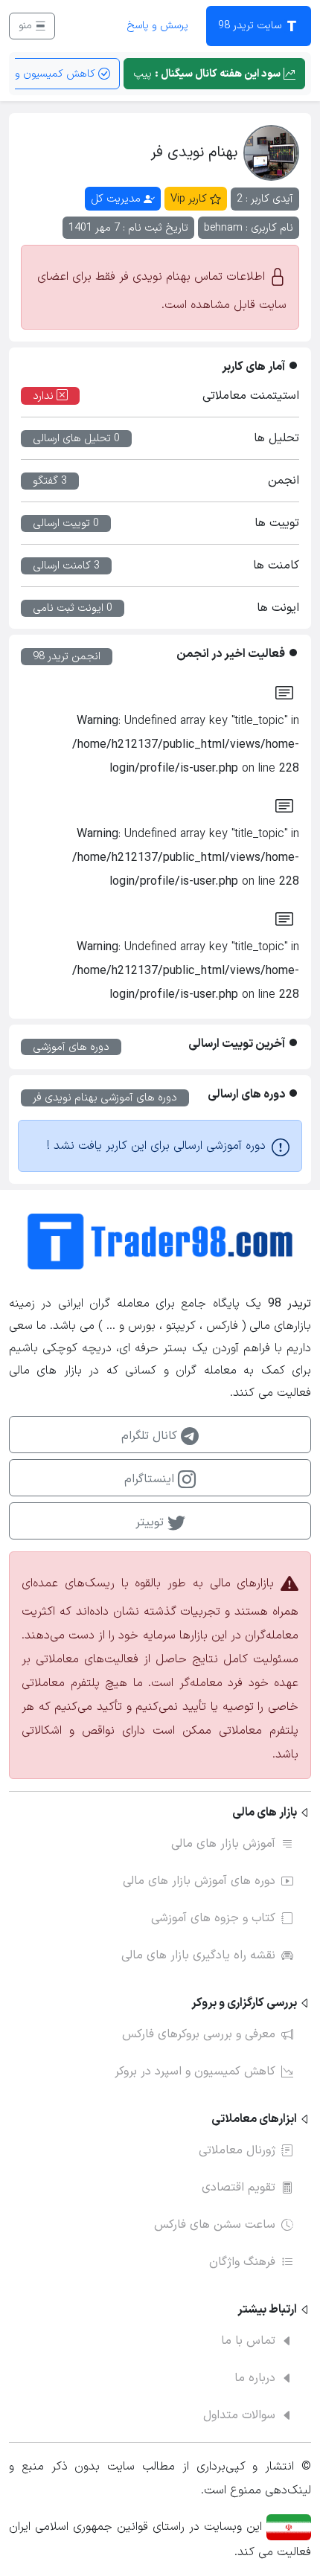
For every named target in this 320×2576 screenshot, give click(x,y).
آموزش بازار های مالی (223, 1844)
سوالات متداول (239, 2415)
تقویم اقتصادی (239, 2188)
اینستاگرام (151, 1479)
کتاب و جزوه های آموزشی (213, 1918)
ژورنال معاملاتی (237, 2150)
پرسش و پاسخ (157, 26)
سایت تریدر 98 (251, 26)
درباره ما (255, 2378)
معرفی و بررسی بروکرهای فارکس (199, 2034)
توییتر (151, 1522)
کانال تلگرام (151, 1436)
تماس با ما (248, 2341)
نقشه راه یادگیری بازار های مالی (198, 1955)
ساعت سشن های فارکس (215, 2225)
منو (27, 26)
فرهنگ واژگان (242, 2262)
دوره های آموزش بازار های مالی (199, 1881)
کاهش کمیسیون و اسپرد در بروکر (195, 2072)
